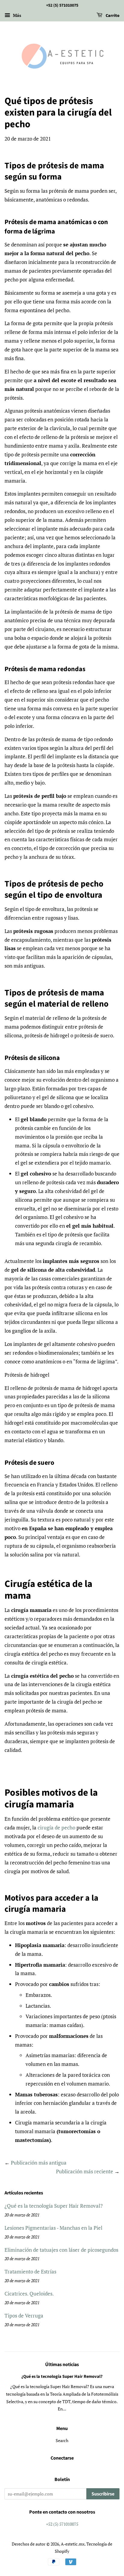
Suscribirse (103, 2494)
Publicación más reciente (85, 2171)
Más (16, 15)
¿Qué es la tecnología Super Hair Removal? (54, 2206)
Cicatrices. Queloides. (29, 2294)
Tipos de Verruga (24, 2316)
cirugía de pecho (56, 1827)
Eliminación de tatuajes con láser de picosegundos (61, 2250)
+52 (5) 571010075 (62, 2524)
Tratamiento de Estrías (30, 2271)
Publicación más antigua (39, 2163)
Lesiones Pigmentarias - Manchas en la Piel (53, 2228)
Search (62, 2440)
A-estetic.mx (73, 2544)
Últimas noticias (62, 2365)
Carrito (112, 16)
